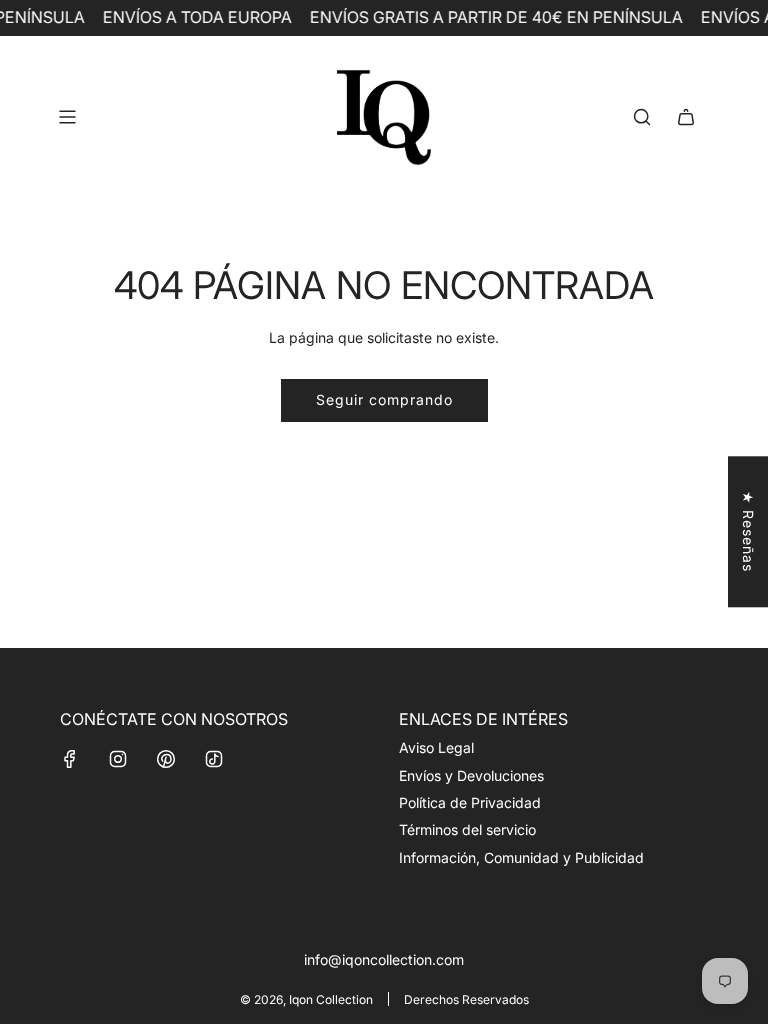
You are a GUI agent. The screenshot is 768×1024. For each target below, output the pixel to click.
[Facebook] (70, 759)
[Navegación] (67, 117)
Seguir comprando (384, 399)
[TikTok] (214, 759)
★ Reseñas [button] (748, 531)
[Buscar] (642, 117)
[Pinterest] (166, 759)
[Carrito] (686, 117)
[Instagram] (118, 759)
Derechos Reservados (466, 999)
